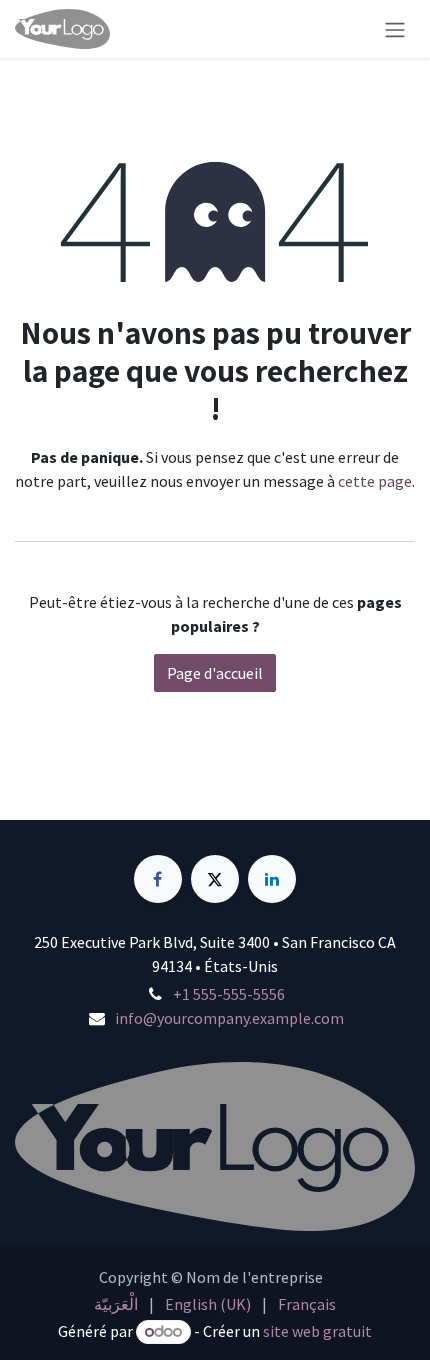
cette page (375, 481)
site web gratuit (317, 1331)
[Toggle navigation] (395, 29)
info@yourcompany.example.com (229, 1018)
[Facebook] (158, 879)
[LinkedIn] (272, 879)
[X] (215, 879)
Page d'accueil (215, 673)
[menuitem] (116, 1304)
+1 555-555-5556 (229, 994)
